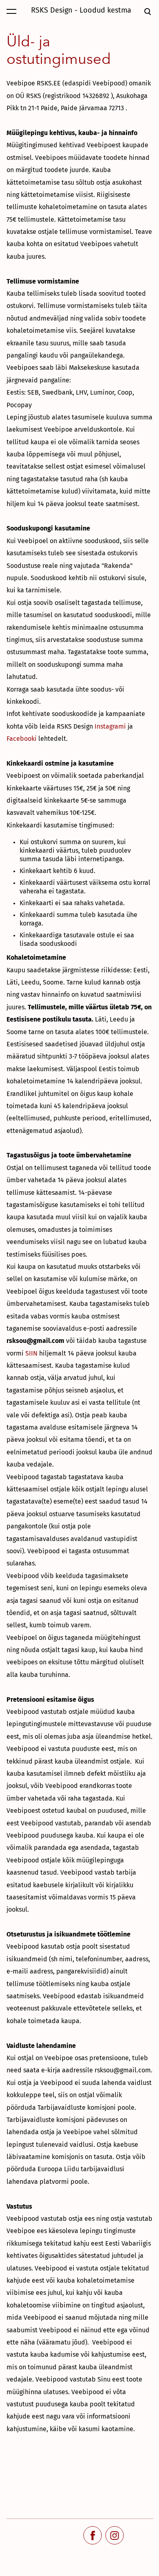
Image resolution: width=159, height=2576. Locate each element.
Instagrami (111, 726)
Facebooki (22, 739)
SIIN (31, 1353)
